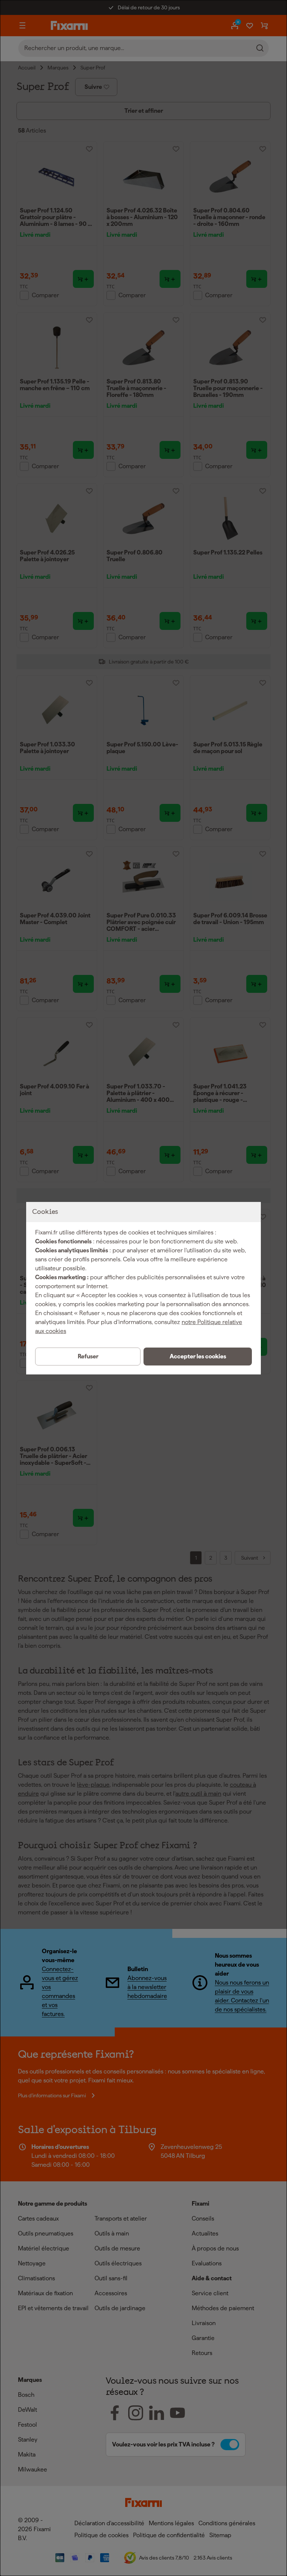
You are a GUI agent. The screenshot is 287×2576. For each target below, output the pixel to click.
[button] (198, 1357)
